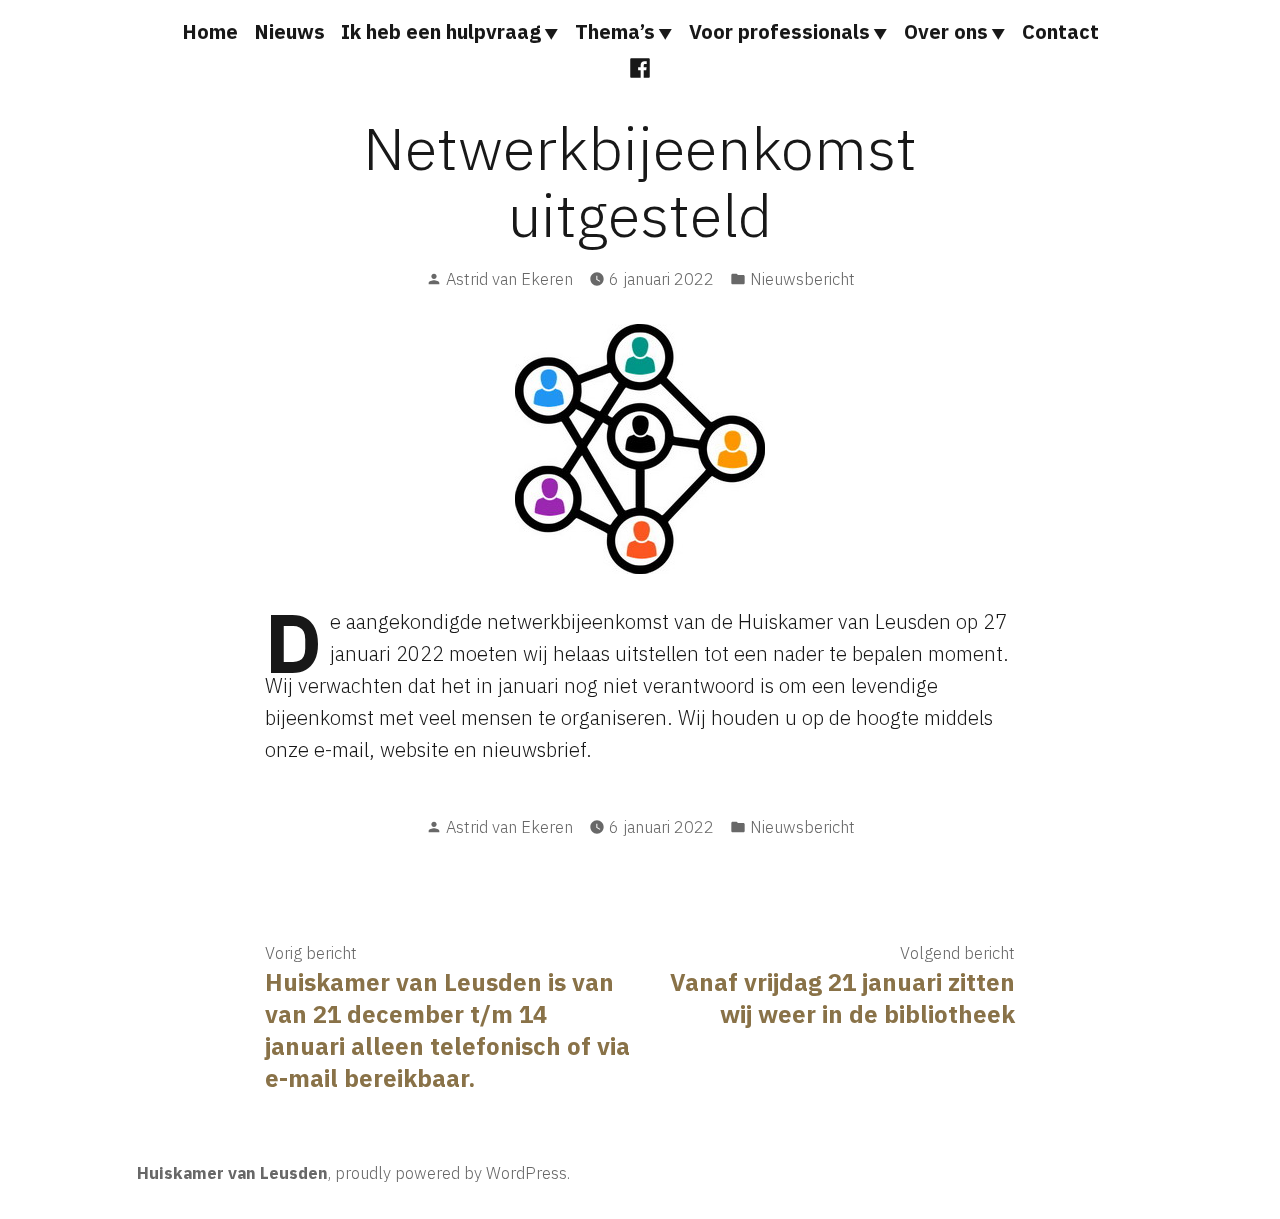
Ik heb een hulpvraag (441, 31)
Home (210, 31)
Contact (1060, 31)
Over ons (946, 31)
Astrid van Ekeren (509, 279)
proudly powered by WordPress (451, 1173)
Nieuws (289, 31)
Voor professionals (779, 31)
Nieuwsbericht (802, 279)
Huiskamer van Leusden (232, 1173)
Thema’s (615, 31)
